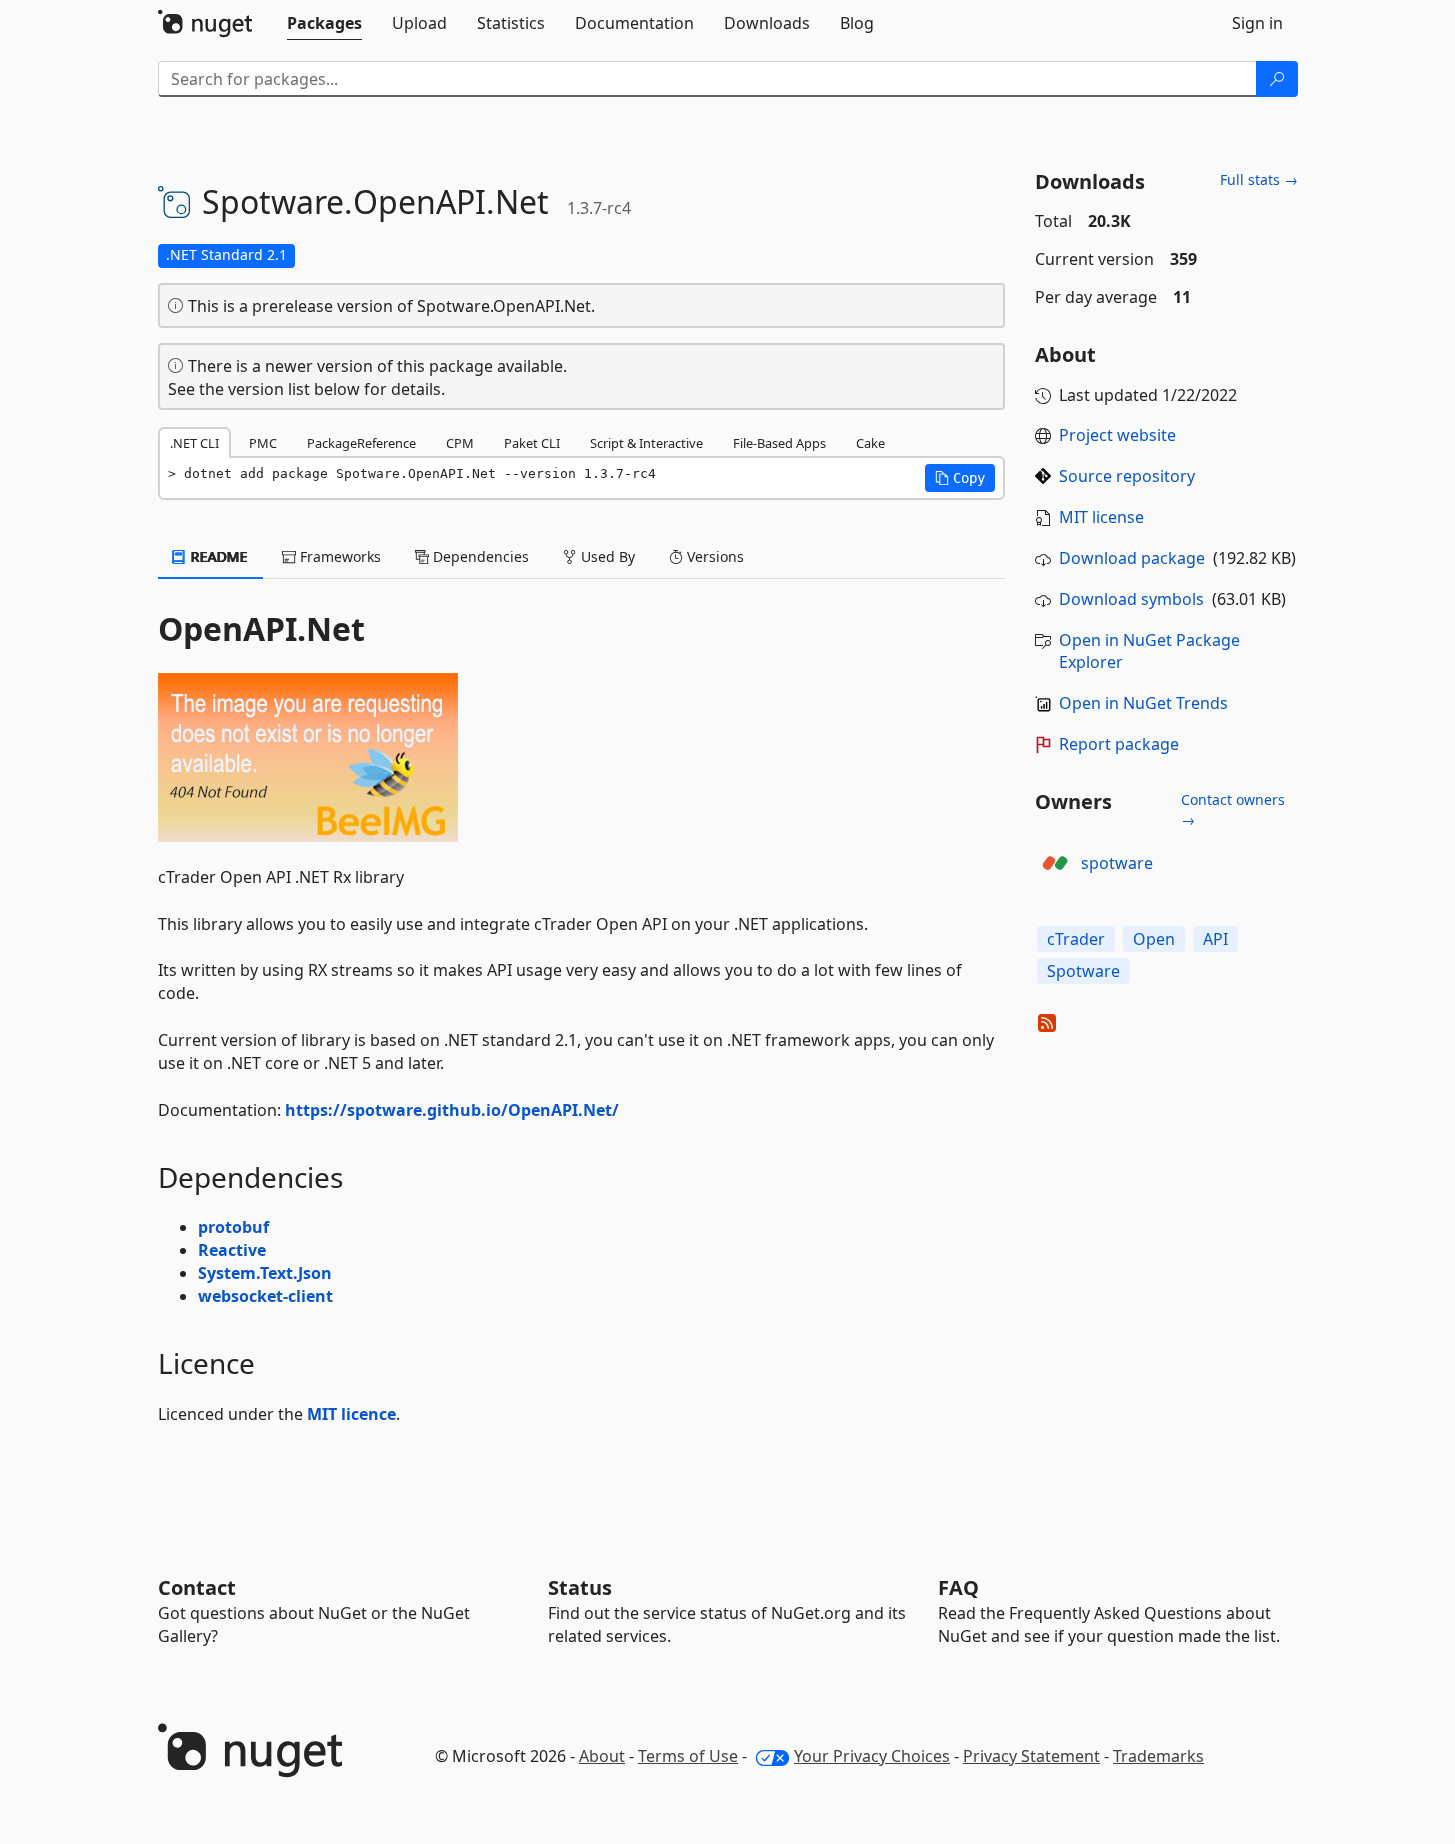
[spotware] (1055, 863)
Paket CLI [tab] (532, 443)
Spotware (1083, 971)
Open (1154, 939)
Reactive (232, 1250)
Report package (1119, 744)
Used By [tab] (606, 556)
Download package (1132, 558)
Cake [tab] (870, 443)
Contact (197, 1587)
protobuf (233, 1227)
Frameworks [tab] (338, 556)
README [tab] (217, 556)
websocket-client (265, 1296)
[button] (960, 478)
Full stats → (1259, 179)
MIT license (1101, 517)
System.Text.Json (265, 1273)
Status (580, 1587)
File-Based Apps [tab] (779, 443)
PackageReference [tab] (361, 443)
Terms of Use (688, 1756)
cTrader (1076, 939)
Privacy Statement (1031, 1756)
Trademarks (1158, 1756)
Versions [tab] (713, 556)
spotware (1117, 863)
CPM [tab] (460, 443)
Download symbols (1131, 599)
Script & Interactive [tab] (646, 443)
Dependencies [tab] (479, 556)
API (1215, 939)
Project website (1117, 435)
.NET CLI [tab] (194, 443)
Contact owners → (1233, 809)
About (602, 1756)
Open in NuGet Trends (1143, 703)
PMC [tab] (263, 443)
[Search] (1277, 79)
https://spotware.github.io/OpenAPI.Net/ (452, 1110)
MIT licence (351, 1414)
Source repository (1127, 476)
